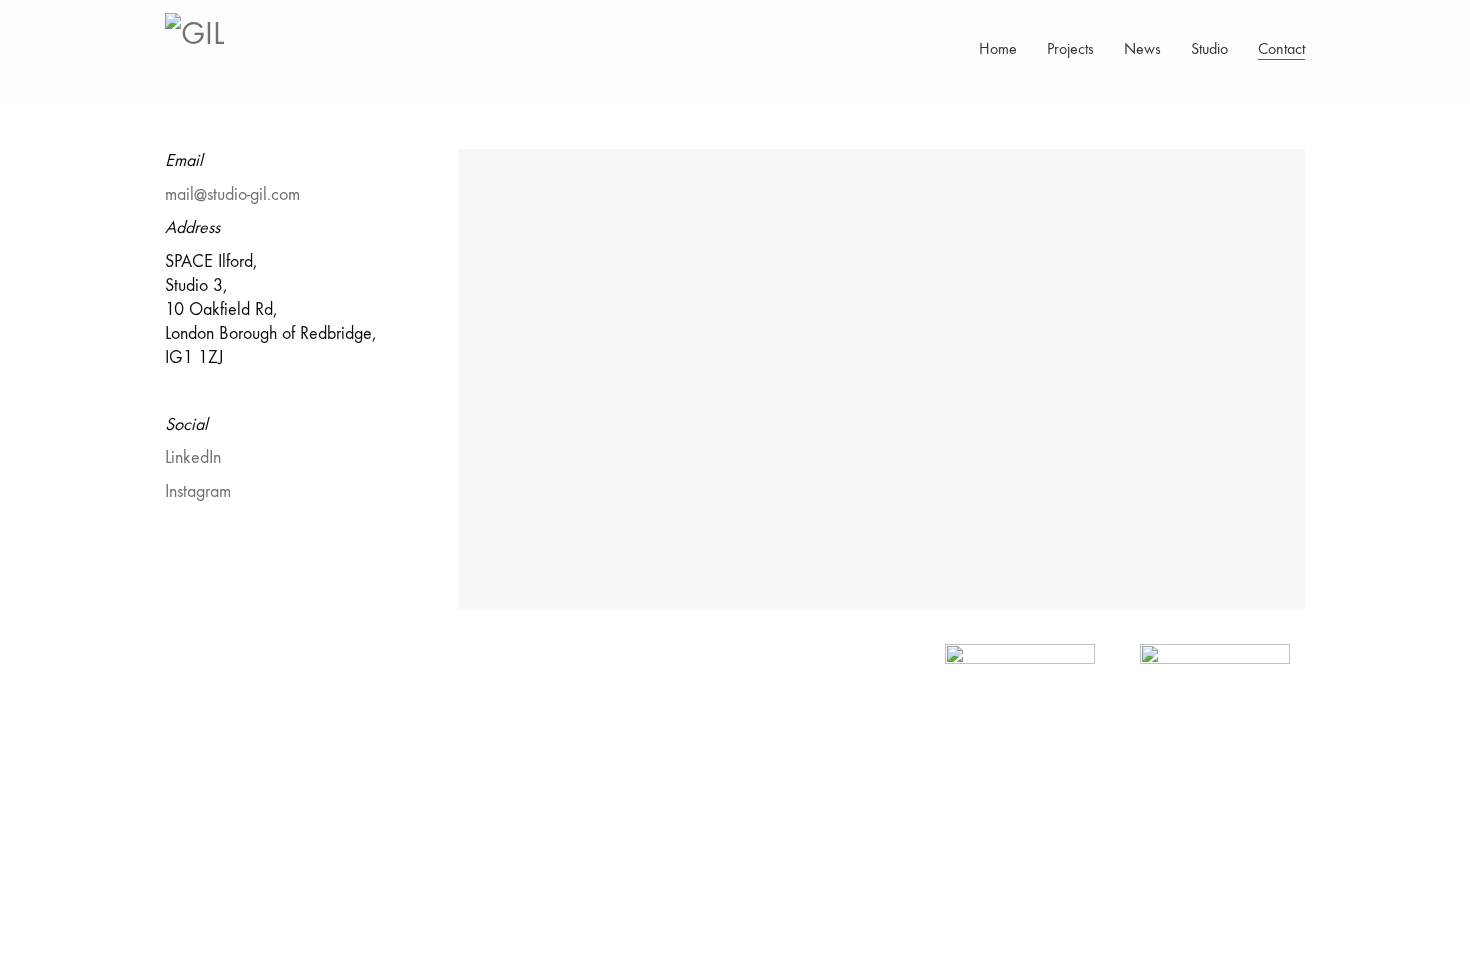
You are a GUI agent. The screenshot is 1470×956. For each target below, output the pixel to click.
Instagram (198, 491)
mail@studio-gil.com (232, 194)
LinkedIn (193, 457)
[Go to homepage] (215, 48)
